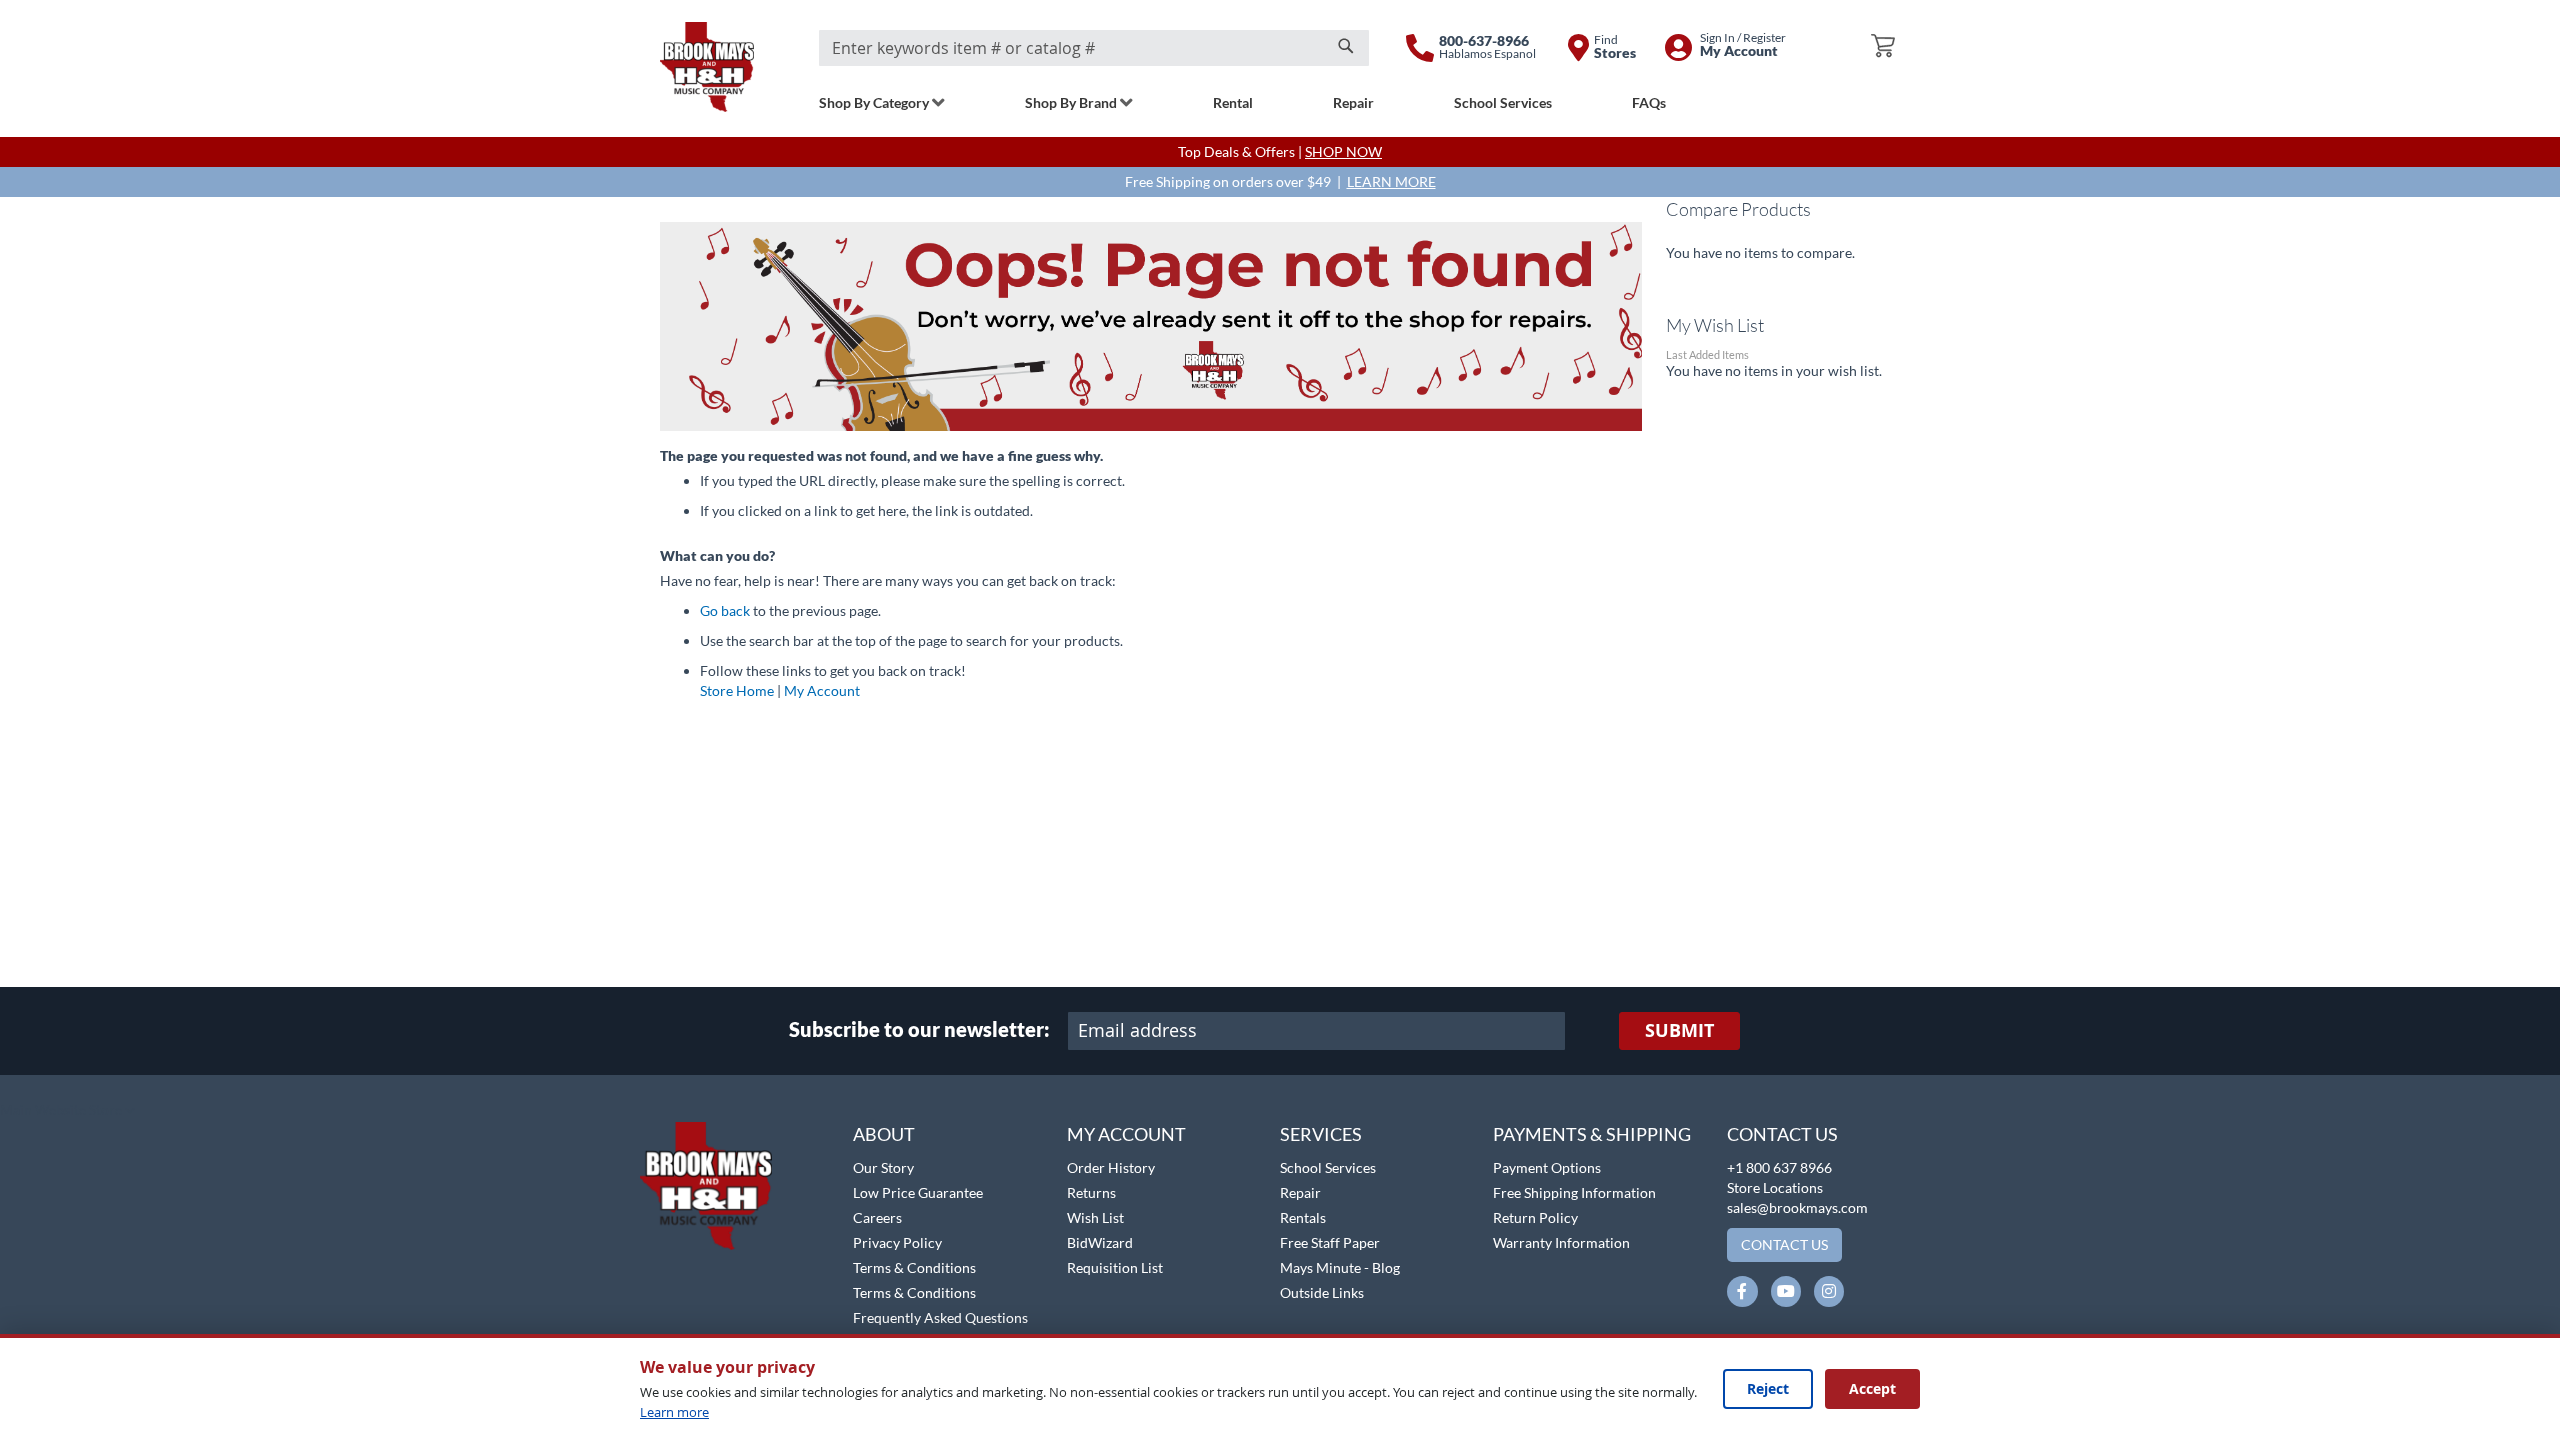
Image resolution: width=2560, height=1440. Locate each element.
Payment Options (1547, 1167)
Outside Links (1322, 1292)
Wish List (1095, 1217)
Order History (1111, 1167)
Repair (1300, 1192)
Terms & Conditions (914, 1267)
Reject (1768, 1388)
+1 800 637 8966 (1779, 1167)
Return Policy (1535, 1217)
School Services (1328, 1167)
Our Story (883, 1167)
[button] (67, 1111)
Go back (725, 610)
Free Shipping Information (1574, 1192)
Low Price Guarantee (918, 1192)
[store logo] (707, 67)
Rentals (1303, 1217)
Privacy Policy (897, 1242)
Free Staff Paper (1330, 1242)
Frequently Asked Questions (940, 1317)
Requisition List (1115, 1267)
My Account (822, 690)
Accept (1872, 1388)
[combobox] (1094, 48)
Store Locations (1775, 1187)
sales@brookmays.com (1797, 1207)
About (884, 1134)
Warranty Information (1561, 1242)
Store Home (737, 690)
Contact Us (1782, 1134)
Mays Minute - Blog (1340, 1267)
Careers (877, 1217)
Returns (1091, 1192)
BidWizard (1100, 1242)
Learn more (674, 1412)
